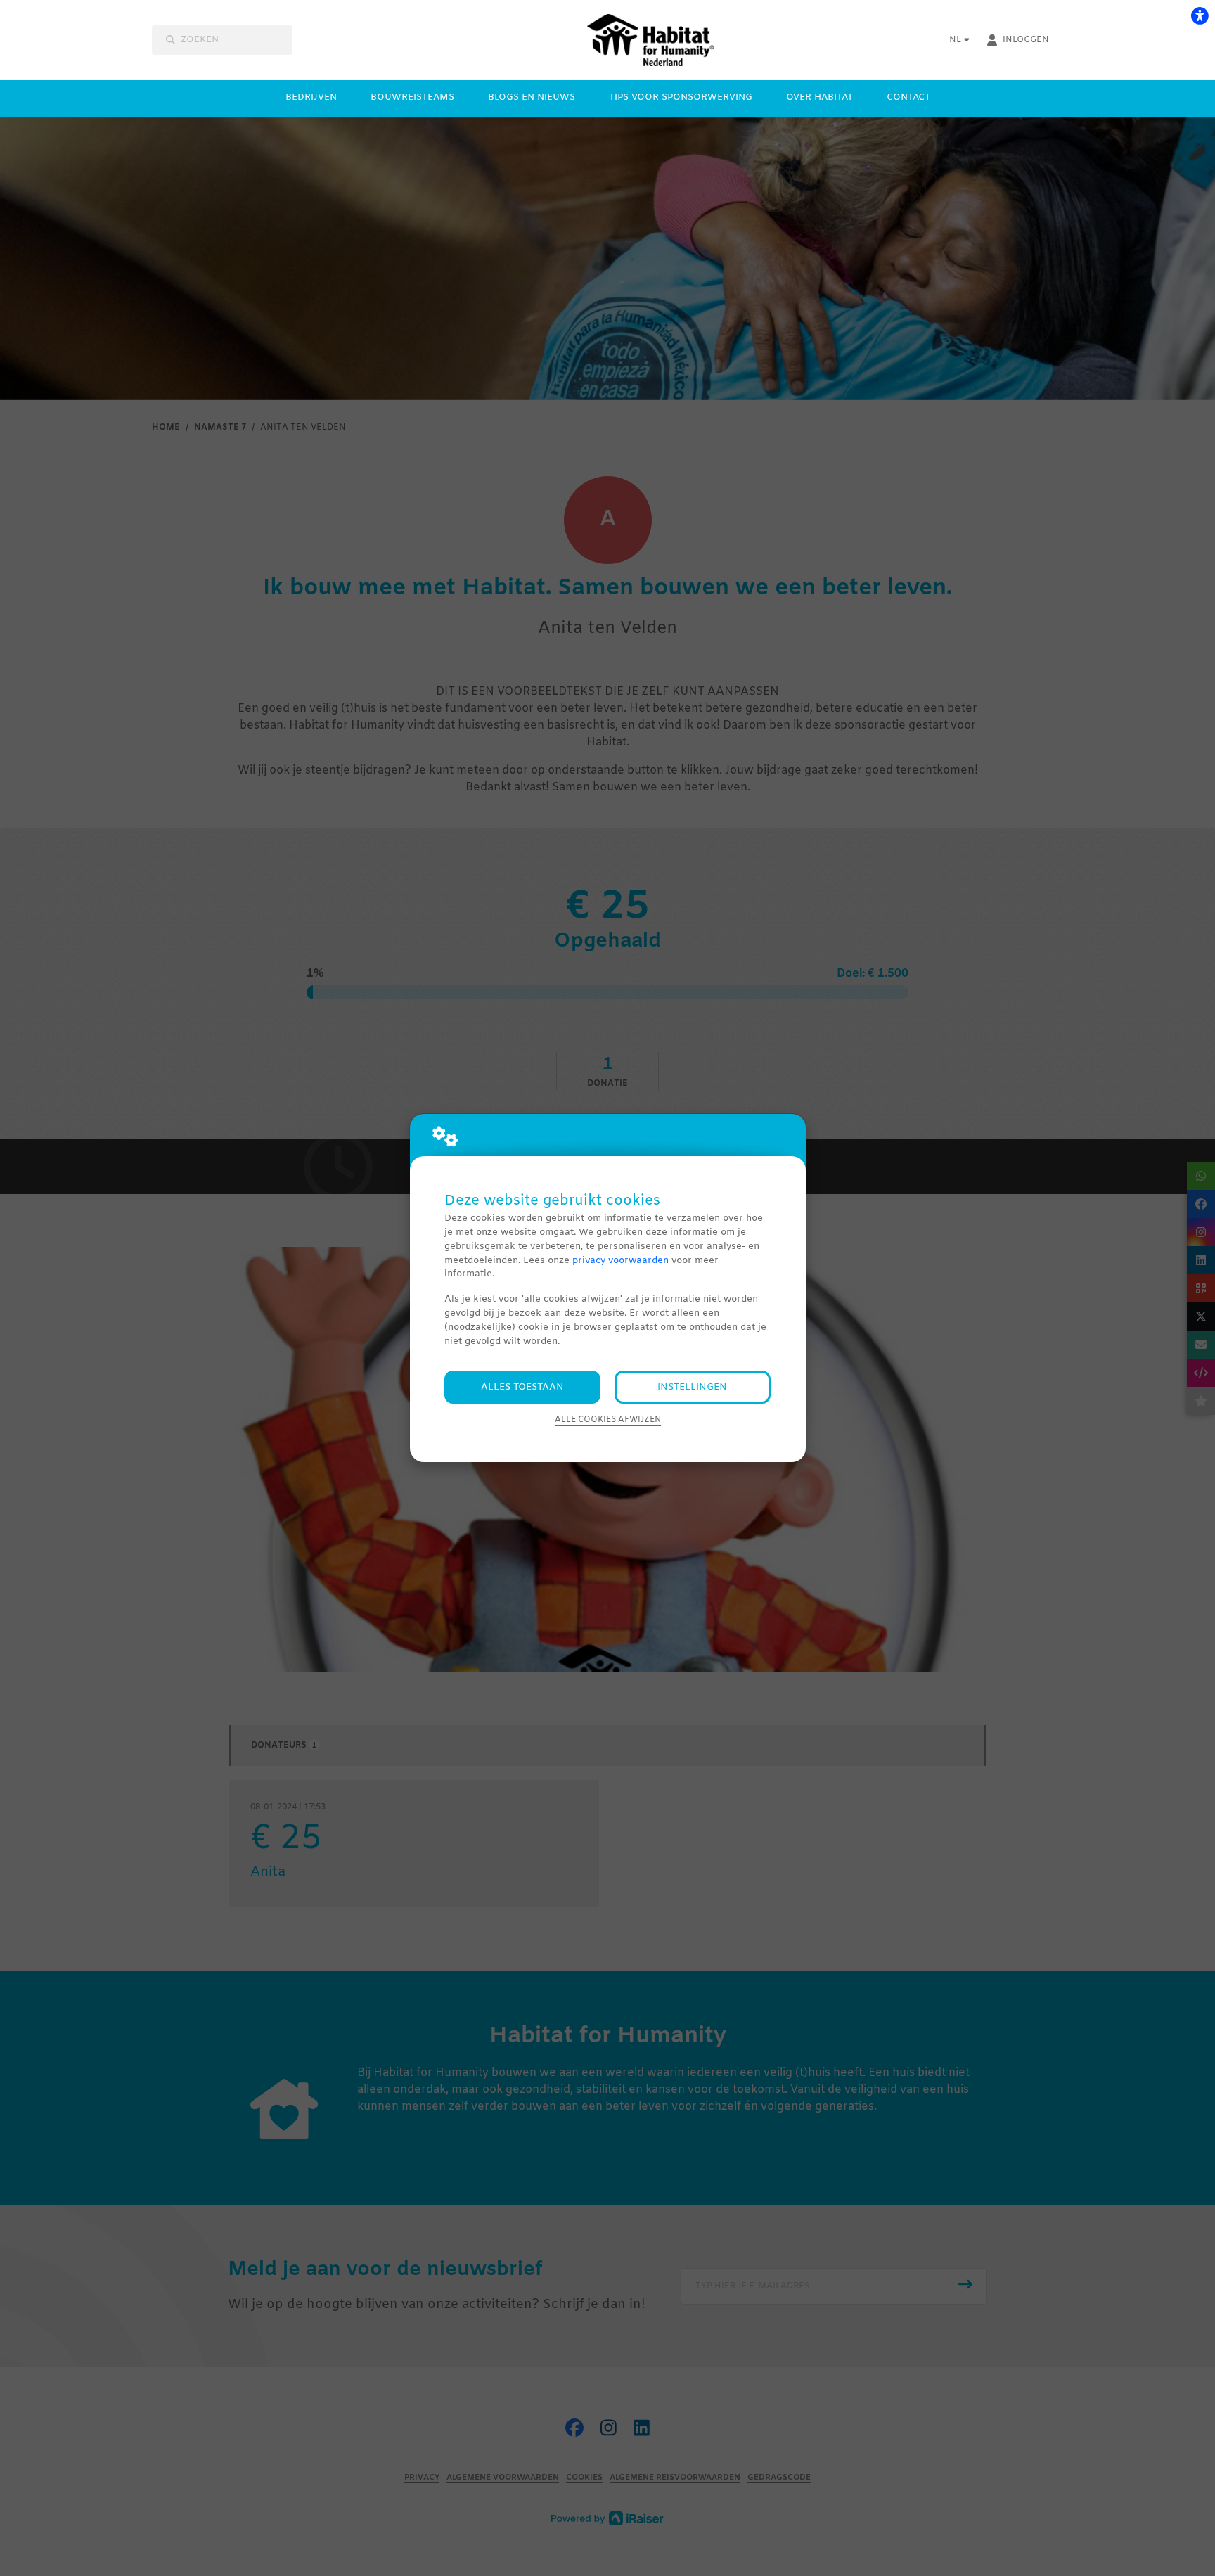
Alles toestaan (522, 1387)
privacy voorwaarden (621, 1261)
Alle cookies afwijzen (608, 1420)
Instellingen (692, 1387)
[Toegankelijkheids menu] (1200, 15)
